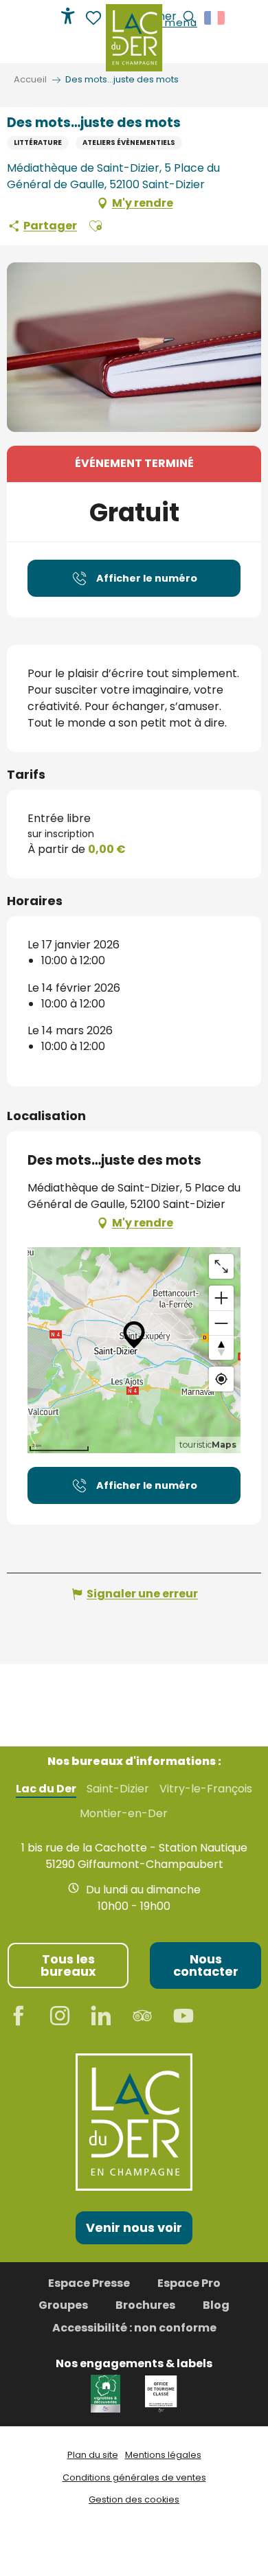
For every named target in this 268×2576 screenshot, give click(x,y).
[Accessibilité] (68, 16)
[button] (215, 18)
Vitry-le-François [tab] (206, 1789)
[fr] (215, 18)
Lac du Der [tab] (46, 1789)
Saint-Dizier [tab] (118, 1789)
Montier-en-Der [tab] (124, 1814)
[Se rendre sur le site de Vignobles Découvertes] (108, 2393)
